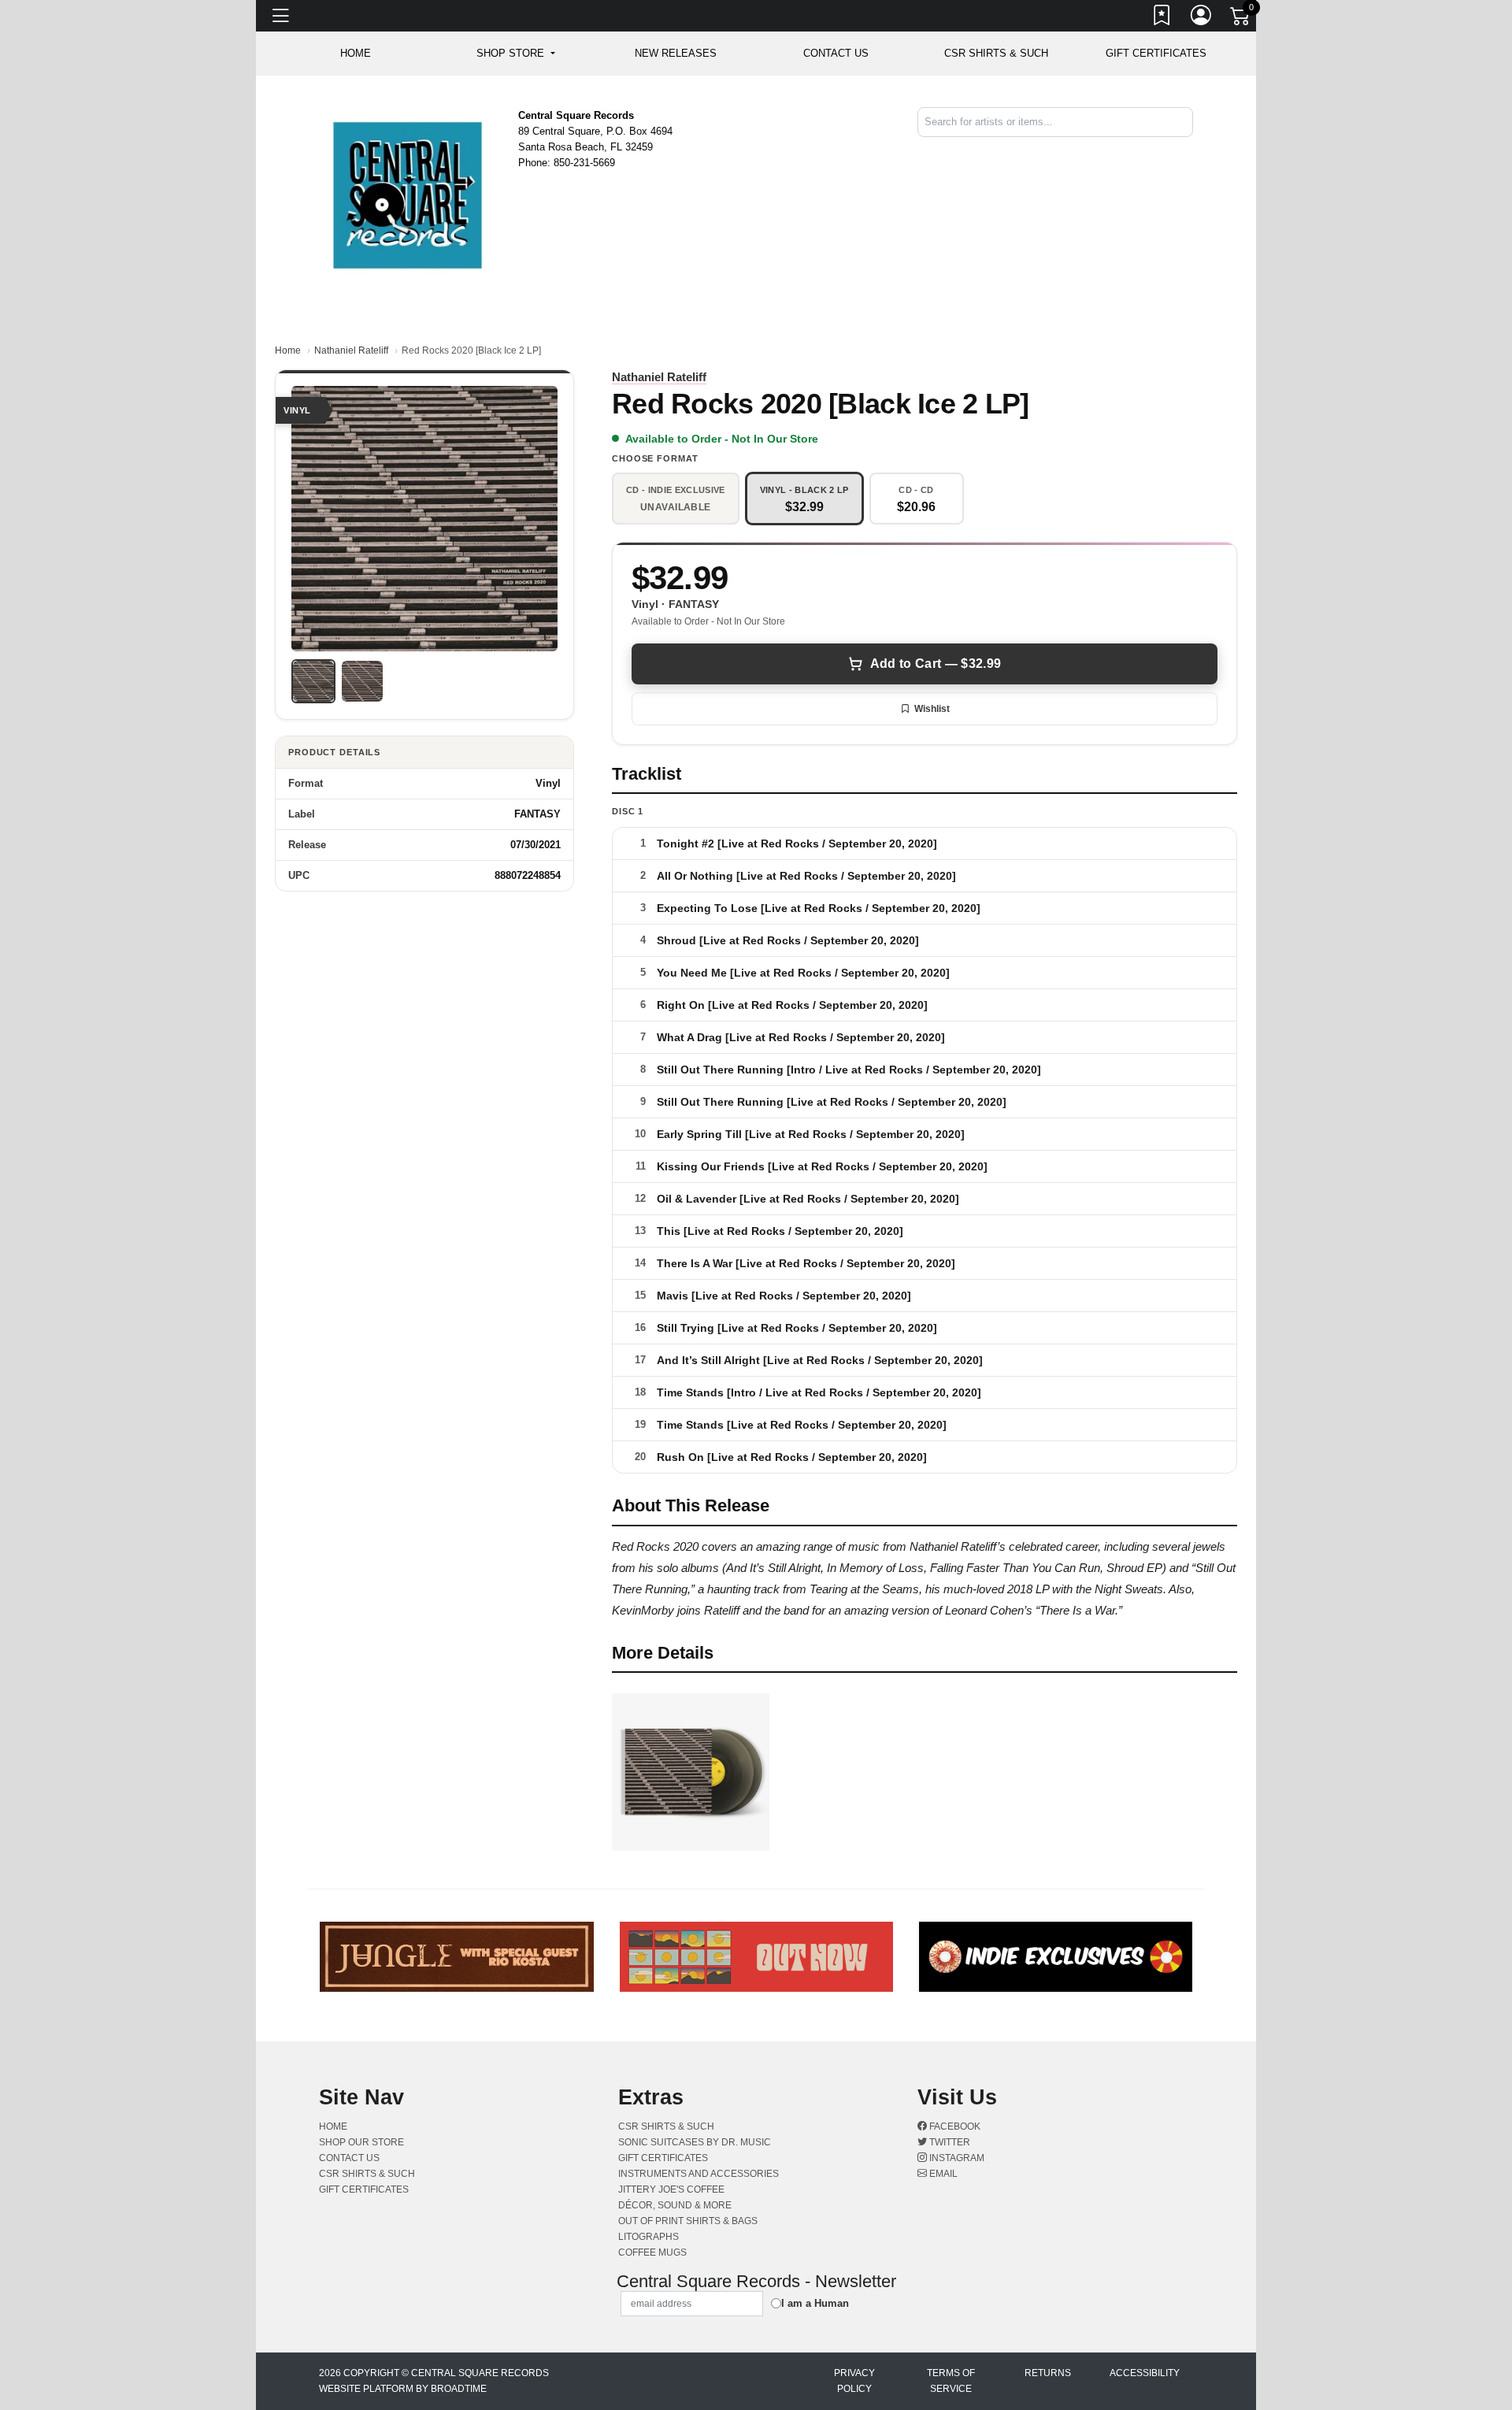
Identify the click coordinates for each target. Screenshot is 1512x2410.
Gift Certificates (1156, 53)
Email (942, 2174)
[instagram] (1188, 150)
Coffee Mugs (652, 2252)
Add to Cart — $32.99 (936, 664)
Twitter (949, 2142)
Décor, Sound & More (675, 2205)
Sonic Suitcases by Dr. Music (695, 2142)
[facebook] (1182, 150)
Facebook (954, 2126)
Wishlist (932, 709)
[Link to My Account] (1202, 18)
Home (288, 350)
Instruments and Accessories (699, 2174)
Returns (1048, 2373)
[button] (515, 54)
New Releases (676, 53)
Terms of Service (951, 2381)
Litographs (649, 2237)
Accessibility (1145, 2373)
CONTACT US (836, 53)
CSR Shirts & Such (996, 53)
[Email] (1191, 150)
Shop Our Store (361, 2142)
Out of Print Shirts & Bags (688, 2221)
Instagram (956, 2158)
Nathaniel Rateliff (351, 350)
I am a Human (815, 2303)
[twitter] (1185, 150)
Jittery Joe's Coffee (671, 2189)
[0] (1241, 19)
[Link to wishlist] (1162, 18)
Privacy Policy (854, 2381)
